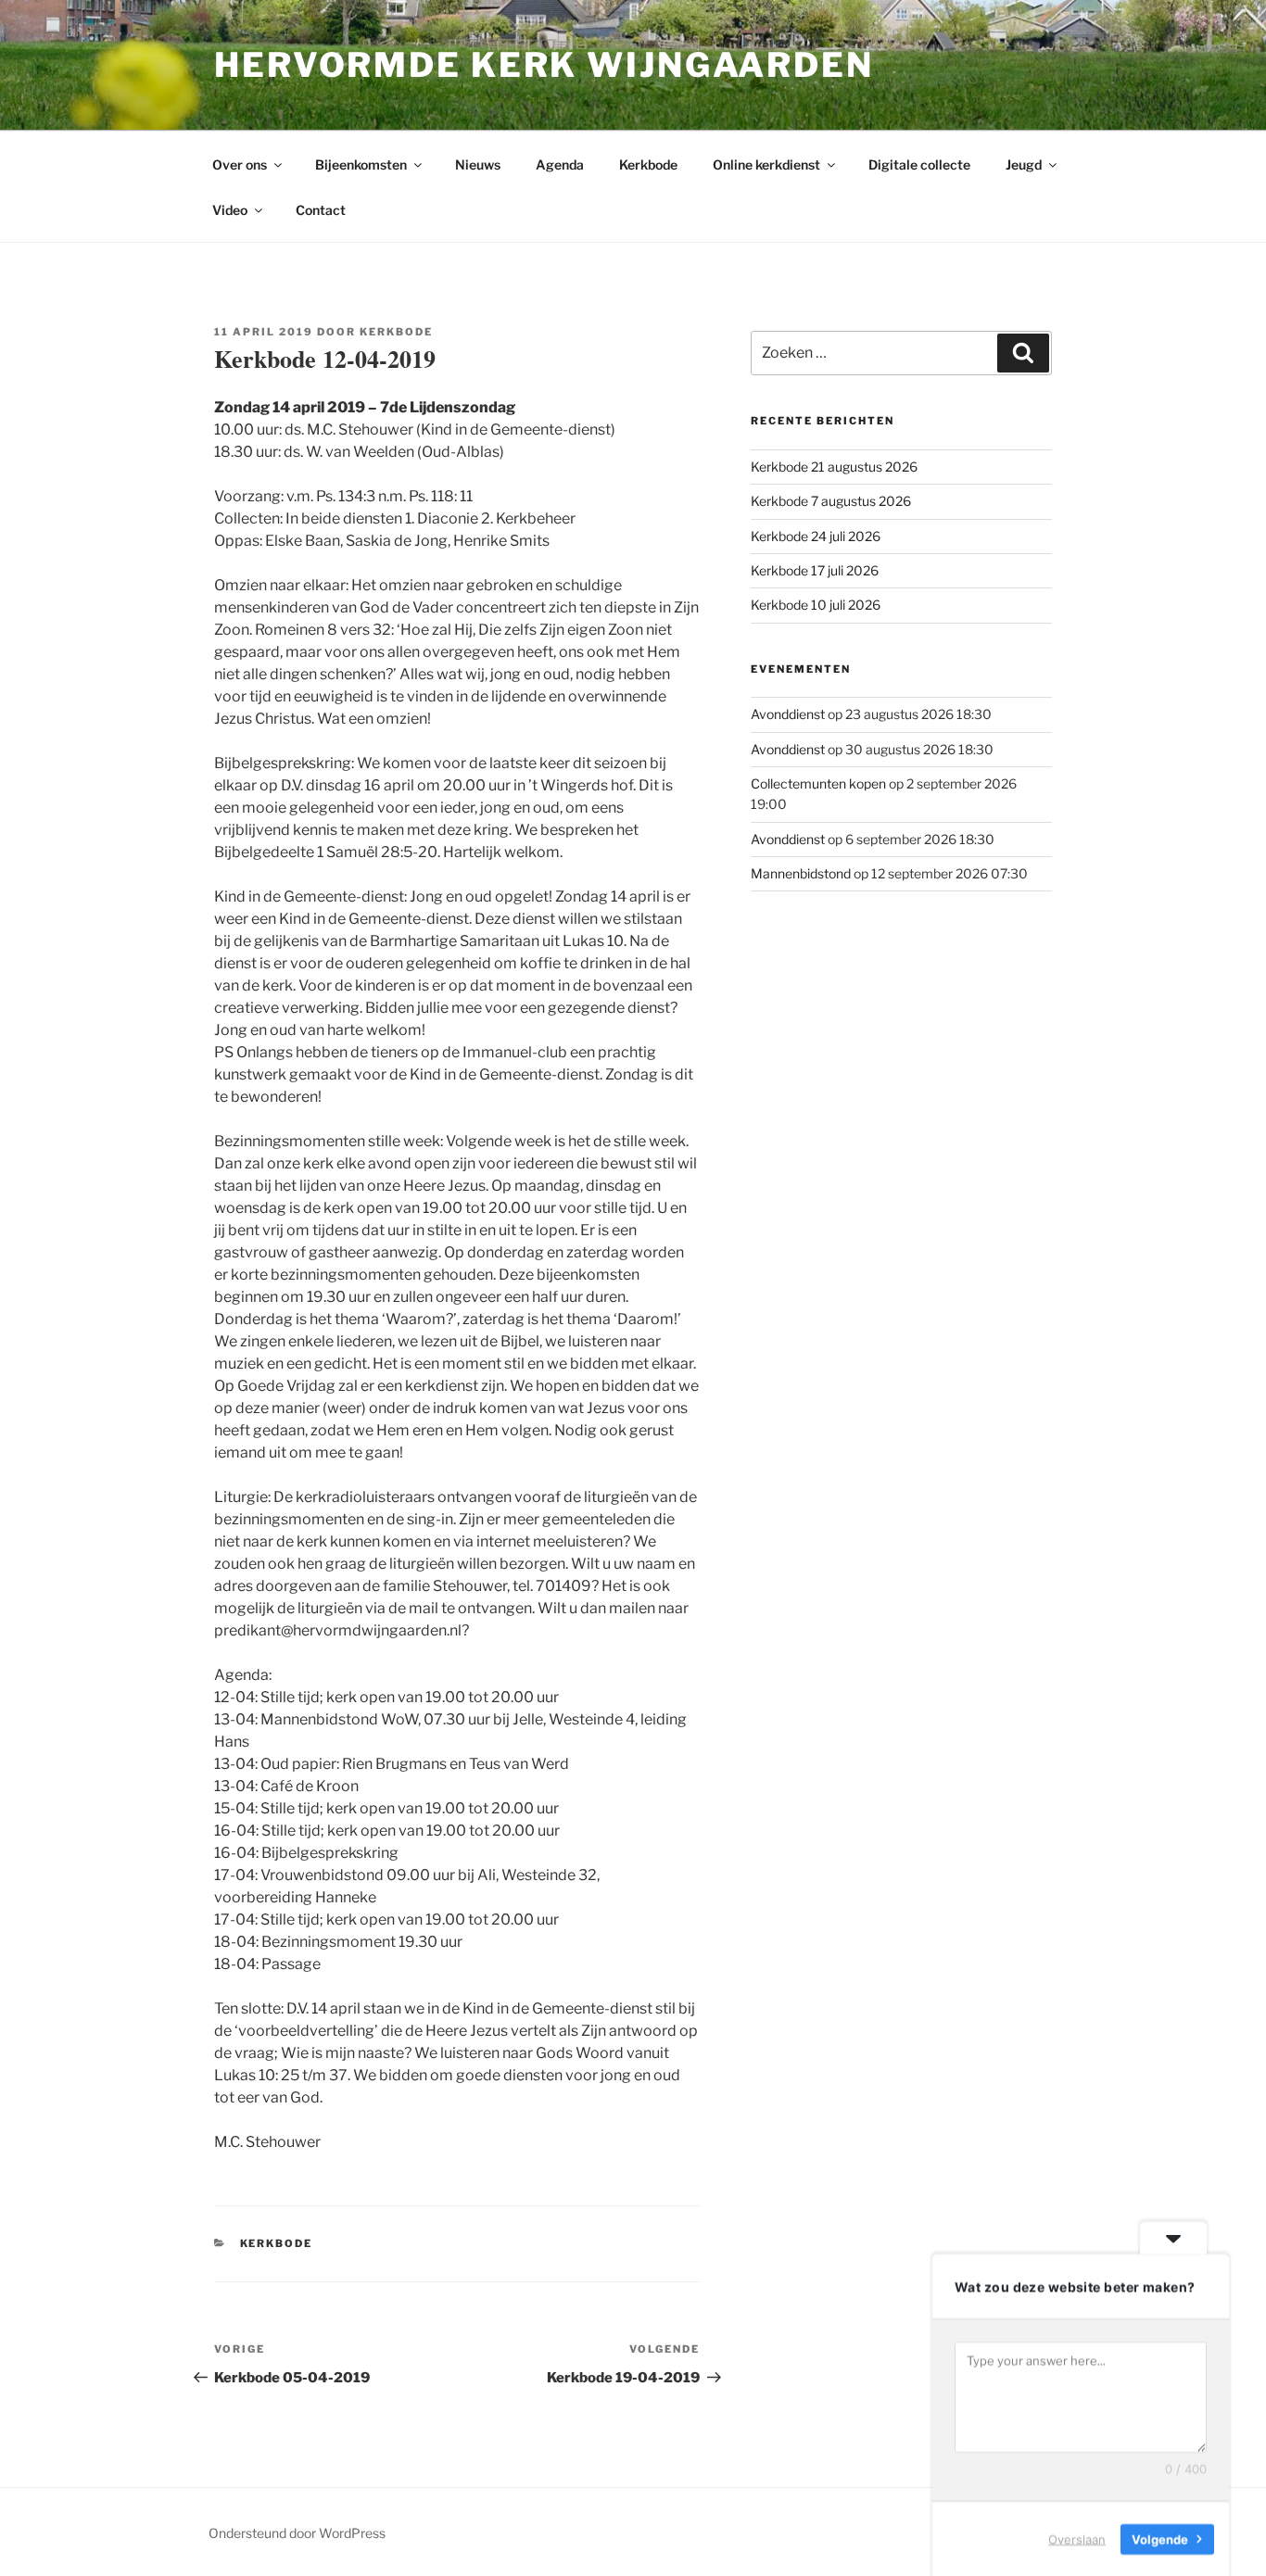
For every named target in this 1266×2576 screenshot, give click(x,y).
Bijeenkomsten (361, 164)
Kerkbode (648, 164)
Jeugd (1024, 164)
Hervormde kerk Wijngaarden (544, 65)
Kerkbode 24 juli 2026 (816, 536)
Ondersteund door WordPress (297, 2533)
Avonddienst (788, 714)
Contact (321, 210)
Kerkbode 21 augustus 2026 (834, 467)
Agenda (560, 164)
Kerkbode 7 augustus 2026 (831, 501)
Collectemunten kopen (818, 783)
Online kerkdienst (766, 164)
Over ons (240, 164)
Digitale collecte (919, 164)
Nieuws (478, 164)
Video (230, 210)
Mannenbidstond (801, 873)
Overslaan (1077, 2538)
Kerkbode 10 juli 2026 (816, 605)
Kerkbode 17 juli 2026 (815, 570)
